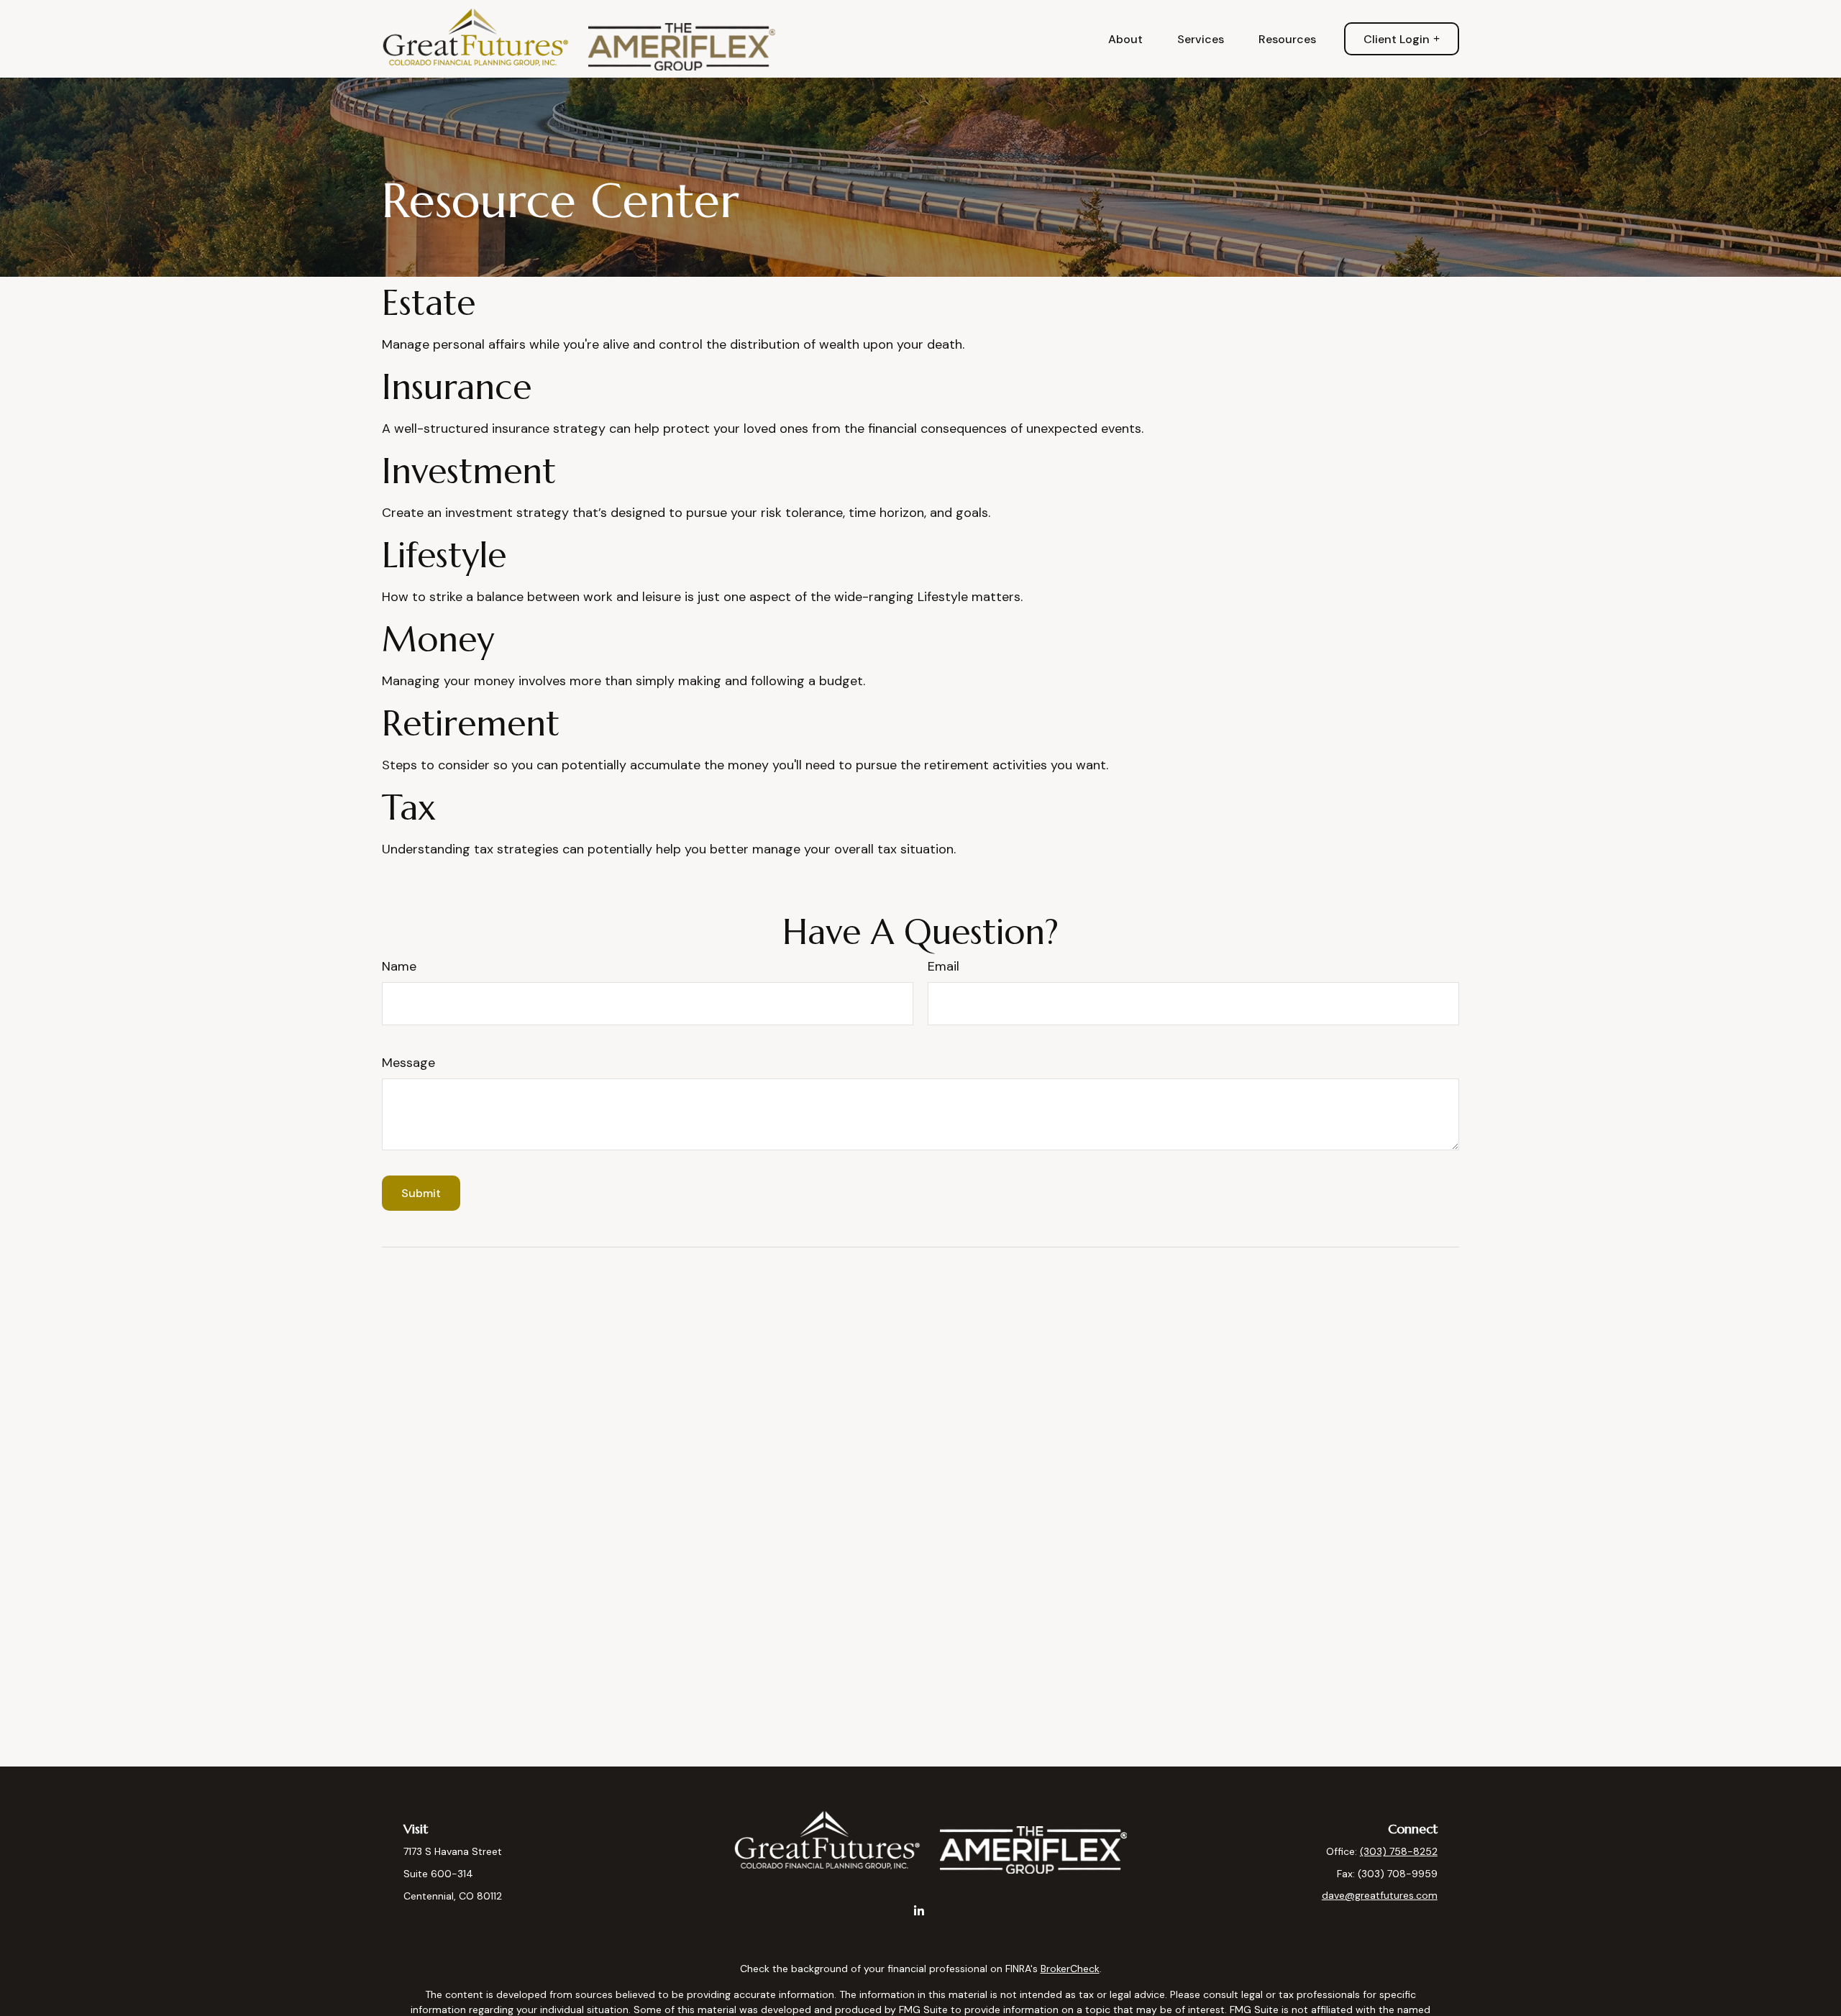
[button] (1125, 39)
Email (944, 966)
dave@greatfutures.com (1380, 1895)
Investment (469, 471)
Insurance (457, 387)
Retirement (471, 723)
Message (408, 1063)
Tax (409, 807)
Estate (429, 303)
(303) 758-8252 (1399, 1851)
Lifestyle (444, 555)
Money (438, 639)
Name (399, 966)
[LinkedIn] (919, 1911)
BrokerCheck (1070, 1969)
